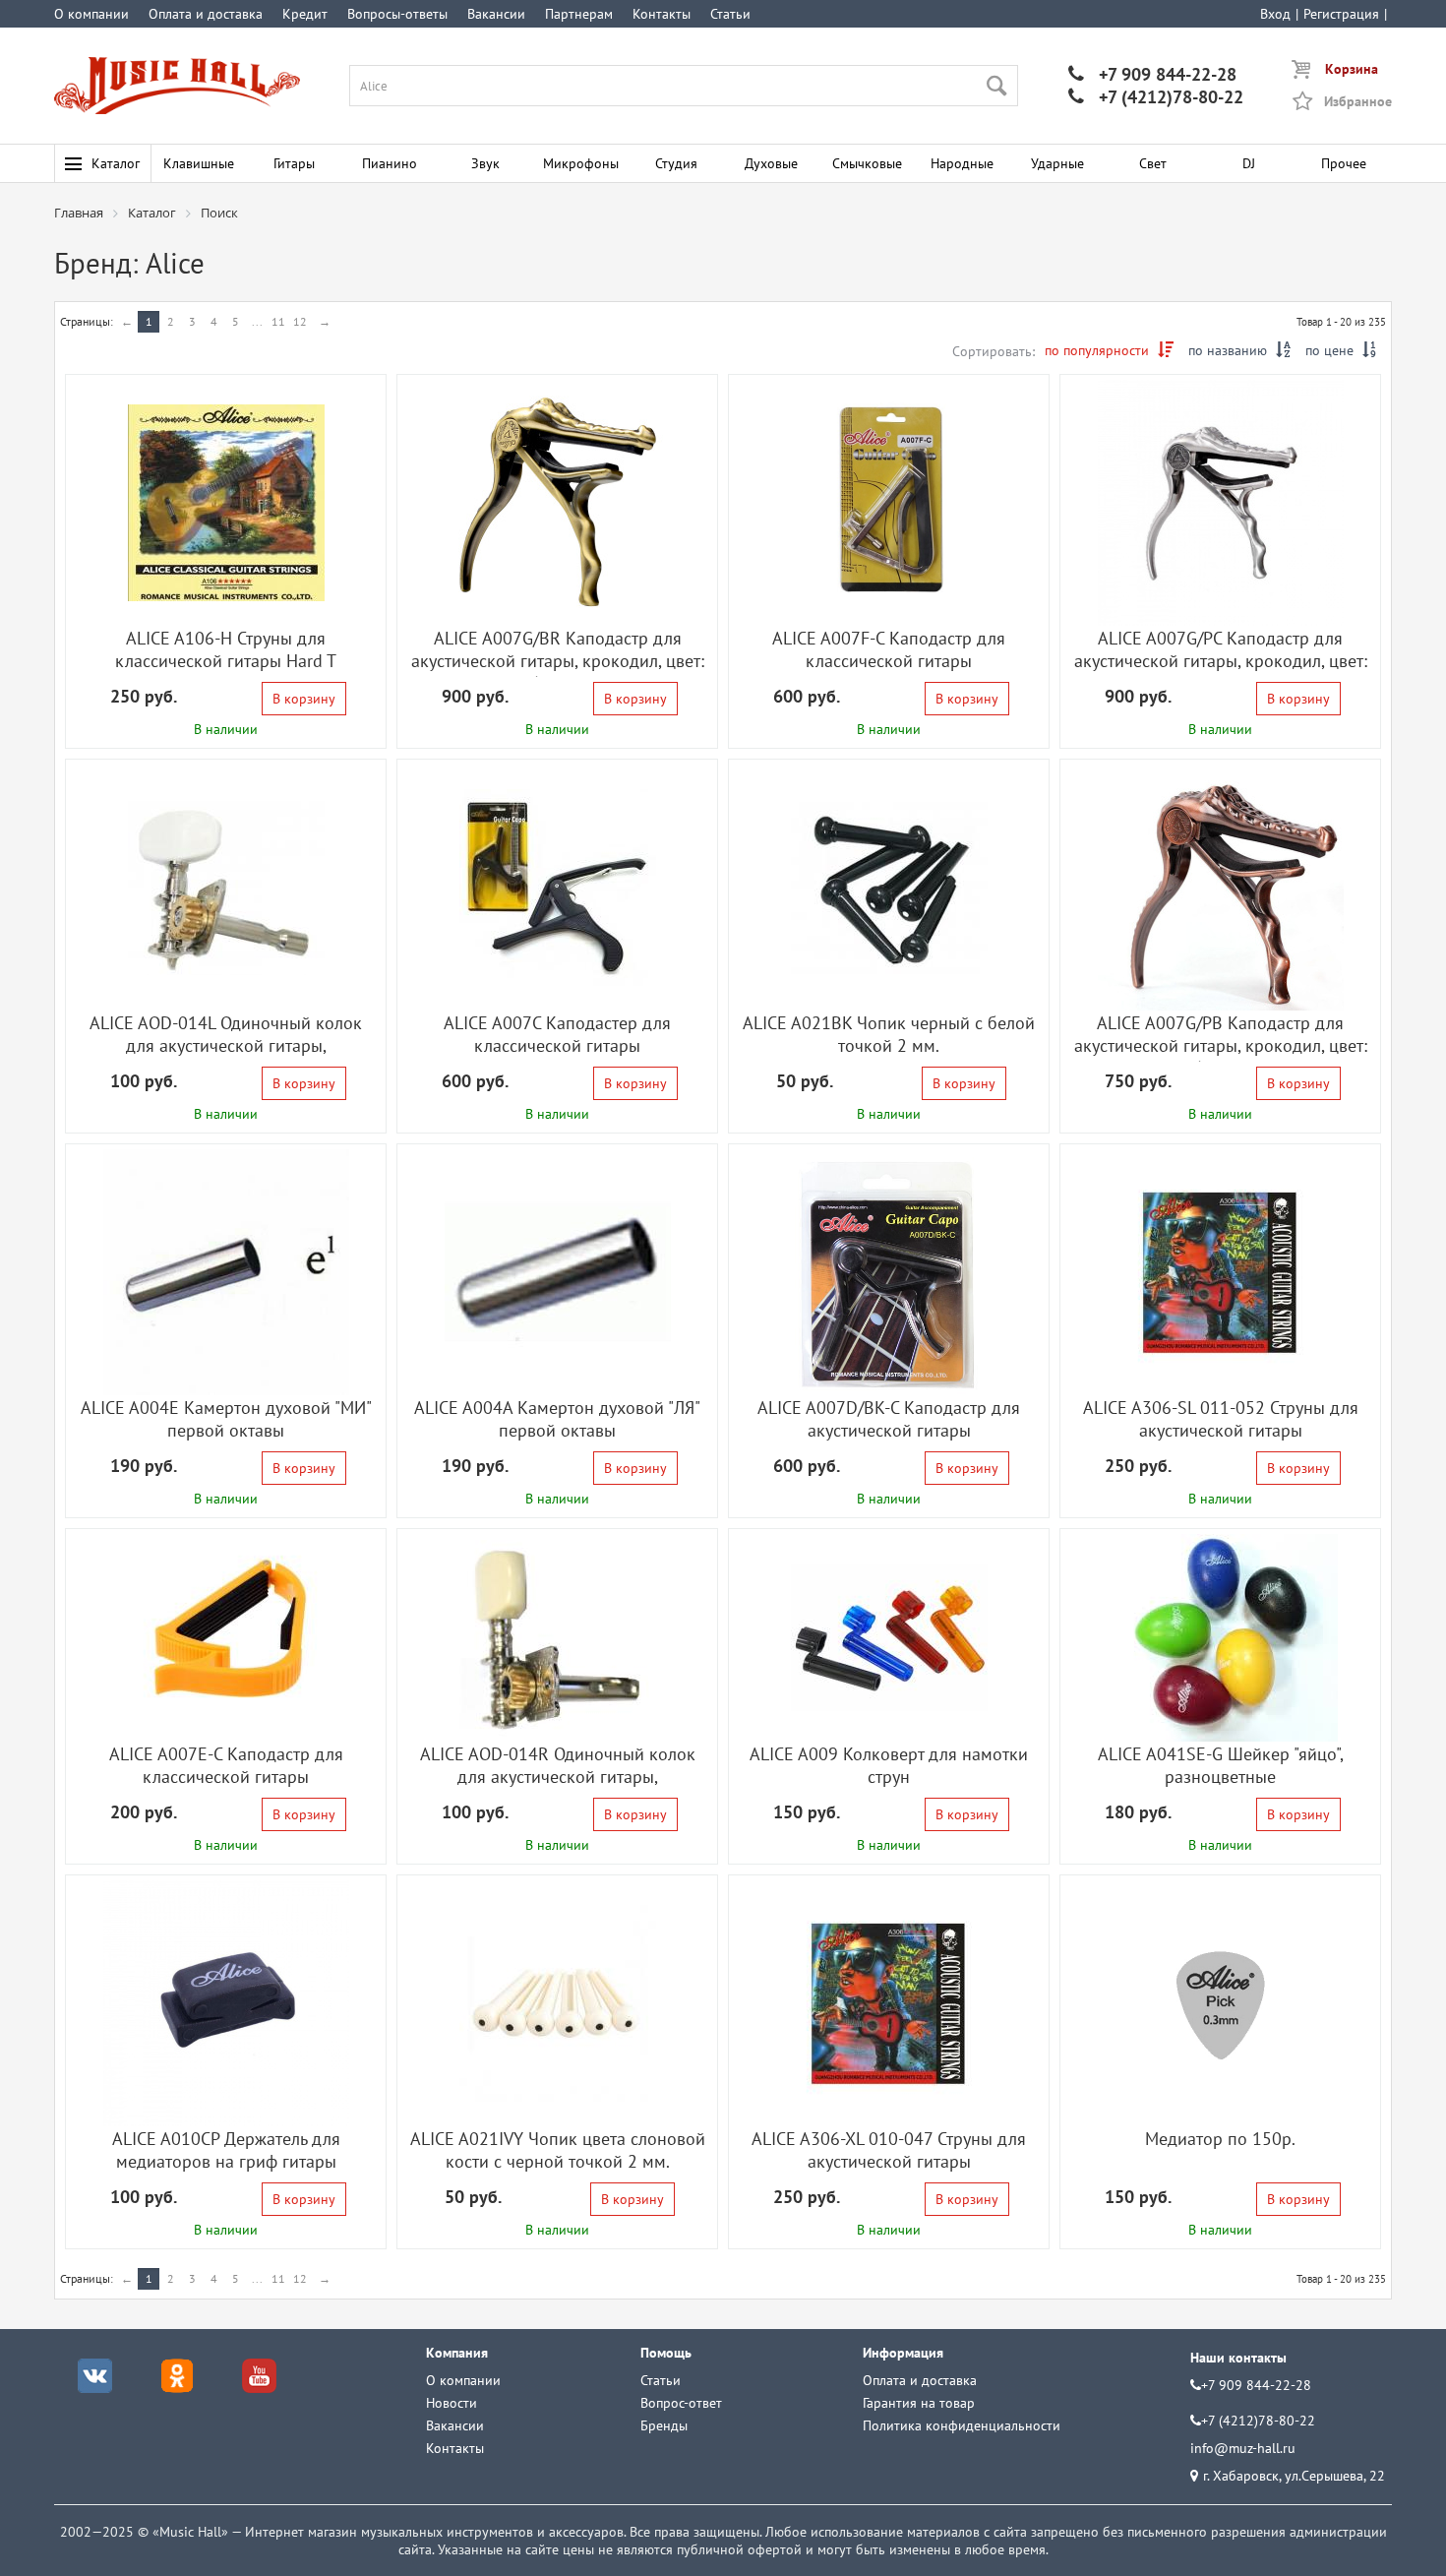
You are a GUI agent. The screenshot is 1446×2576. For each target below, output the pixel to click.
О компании (91, 14)
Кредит (305, 14)
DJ (1249, 163)
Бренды (664, 2425)
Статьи (730, 14)
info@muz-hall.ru (1243, 2448)
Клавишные (199, 163)
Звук (485, 163)
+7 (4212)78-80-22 (1156, 97)
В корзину (304, 699)
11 (278, 321)
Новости (452, 2403)
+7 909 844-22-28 (1152, 74)
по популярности (1109, 350)
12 (300, 321)
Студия (676, 163)
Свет (1153, 163)
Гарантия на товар (919, 2403)
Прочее (1344, 163)
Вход (1275, 14)
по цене (1341, 350)
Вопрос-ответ (681, 2403)
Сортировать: (994, 351)
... (257, 321)
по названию (1239, 350)
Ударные (1057, 163)
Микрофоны (581, 163)
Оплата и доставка (206, 14)
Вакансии (496, 14)
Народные (962, 163)
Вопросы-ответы (397, 14)
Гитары (294, 163)
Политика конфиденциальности (962, 2425)
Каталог (116, 163)
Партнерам (579, 14)
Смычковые (867, 163)
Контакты (662, 14)
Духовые (771, 163)
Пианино (390, 163)
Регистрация (1341, 14)
